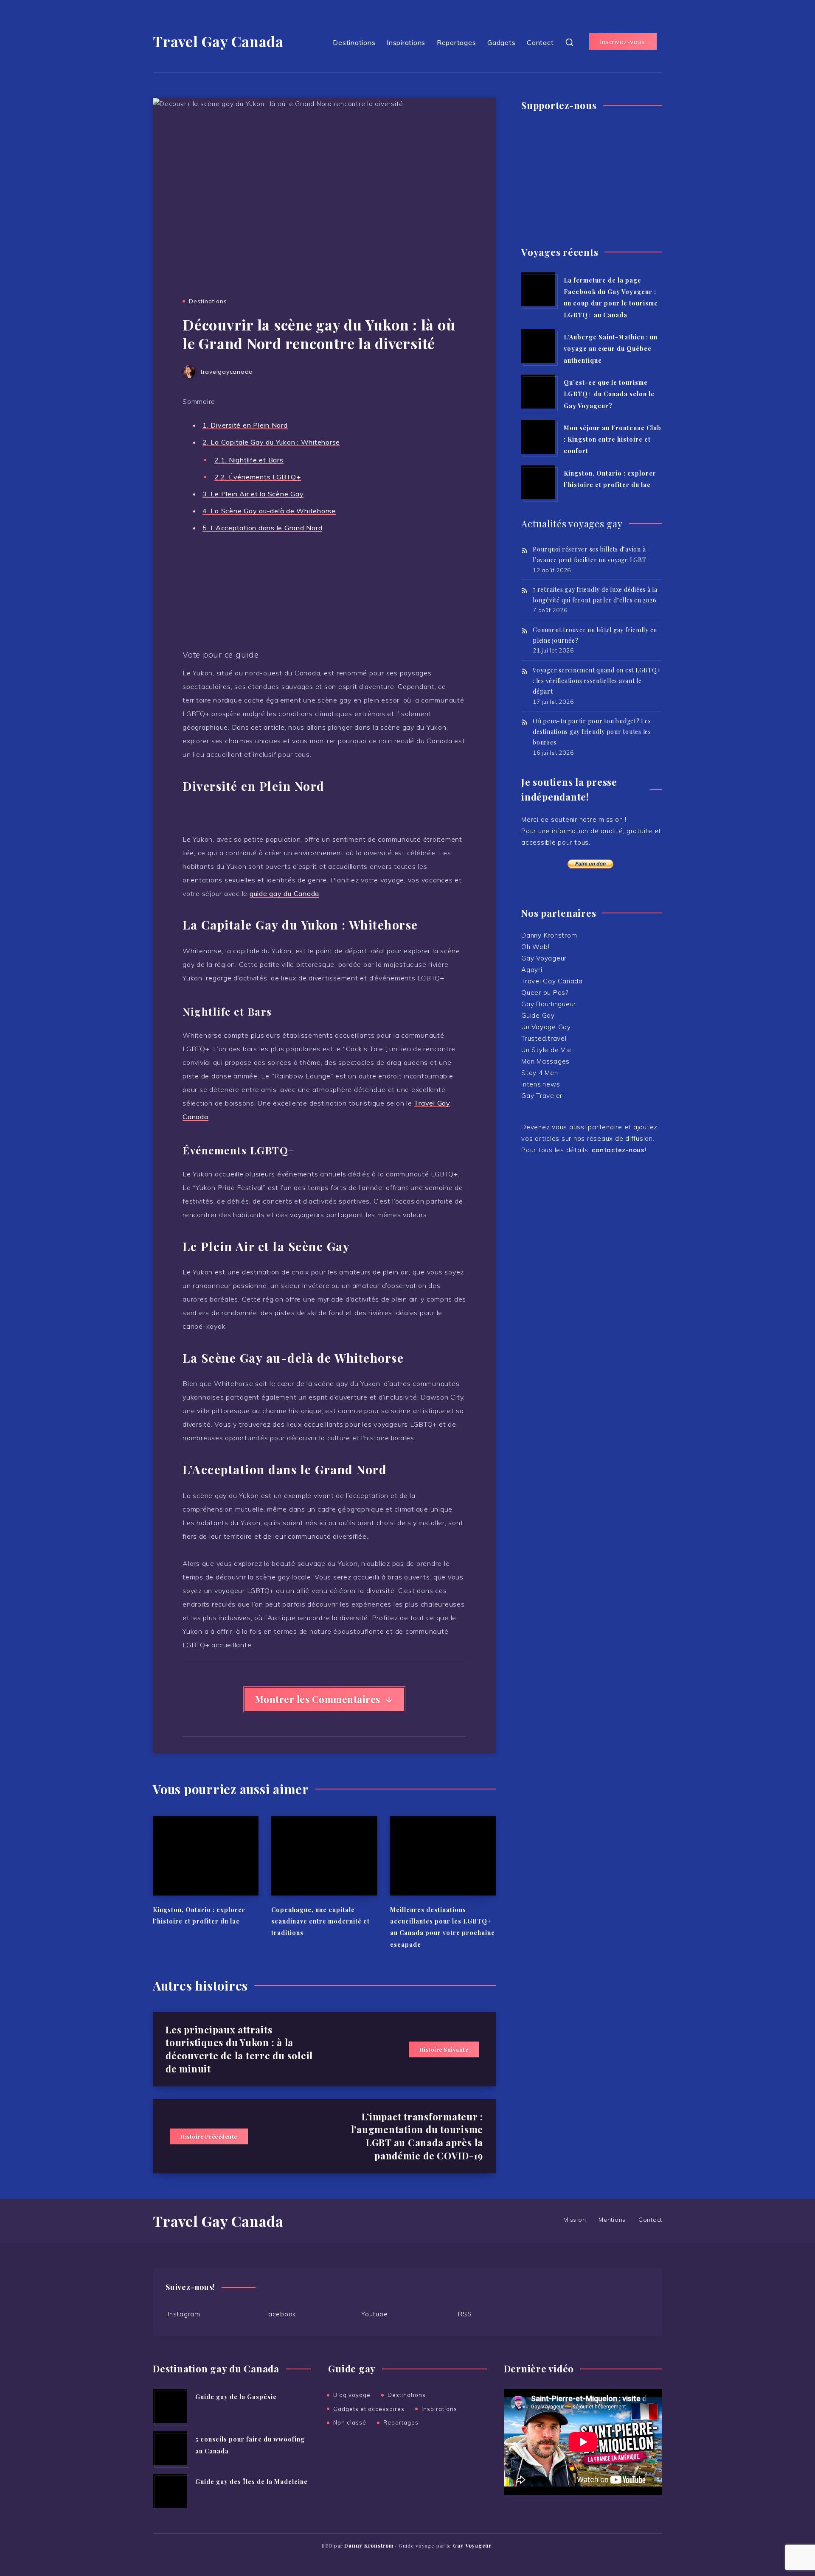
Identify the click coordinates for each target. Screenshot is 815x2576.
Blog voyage (352, 2395)
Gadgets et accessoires (369, 2409)
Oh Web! (535, 947)
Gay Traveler (542, 1096)
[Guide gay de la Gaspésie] (170, 2406)
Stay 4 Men (540, 1073)
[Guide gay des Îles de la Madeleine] (170, 2491)
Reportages (457, 42)
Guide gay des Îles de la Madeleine (252, 2482)
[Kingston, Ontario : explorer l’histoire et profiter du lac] (538, 482)
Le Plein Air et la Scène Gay (253, 494)
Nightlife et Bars (249, 460)
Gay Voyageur (544, 958)
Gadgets (501, 42)
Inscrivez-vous (622, 42)
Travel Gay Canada (218, 41)
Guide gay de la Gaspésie (236, 2397)
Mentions (612, 2220)
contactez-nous (618, 1150)
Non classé (350, 2422)
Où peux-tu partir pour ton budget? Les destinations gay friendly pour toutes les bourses (592, 732)
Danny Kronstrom (549, 935)
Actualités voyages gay (572, 524)
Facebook (280, 2314)
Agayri (532, 970)
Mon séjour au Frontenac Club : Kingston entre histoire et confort (613, 440)
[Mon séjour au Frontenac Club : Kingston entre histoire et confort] (538, 437)
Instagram (184, 2314)
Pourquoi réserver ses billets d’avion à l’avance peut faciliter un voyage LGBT (590, 554)
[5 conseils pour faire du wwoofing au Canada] (170, 2448)
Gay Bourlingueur (549, 1004)
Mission (575, 2220)
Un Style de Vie (546, 1050)
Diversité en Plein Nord (245, 425)
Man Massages (545, 1061)
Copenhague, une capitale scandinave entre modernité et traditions (320, 1921)
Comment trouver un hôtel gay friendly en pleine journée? (595, 635)
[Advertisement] (592, 175)
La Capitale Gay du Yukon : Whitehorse (271, 442)
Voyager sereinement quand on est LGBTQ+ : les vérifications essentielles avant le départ (597, 681)
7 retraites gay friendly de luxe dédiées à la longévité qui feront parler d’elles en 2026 (595, 595)
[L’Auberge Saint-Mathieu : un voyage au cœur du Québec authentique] (538, 346)
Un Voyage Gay (546, 1027)
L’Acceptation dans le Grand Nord (262, 528)
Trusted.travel (544, 1038)
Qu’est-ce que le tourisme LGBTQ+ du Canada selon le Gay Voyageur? (609, 394)
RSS (465, 2314)
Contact (540, 42)
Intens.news (541, 1084)
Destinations (354, 42)
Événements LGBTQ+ (258, 477)
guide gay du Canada (284, 893)
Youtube (374, 2314)
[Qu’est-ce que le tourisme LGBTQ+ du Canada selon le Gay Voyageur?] (538, 392)
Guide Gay (538, 1015)
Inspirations (406, 42)
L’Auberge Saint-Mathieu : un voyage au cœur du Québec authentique (611, 349)
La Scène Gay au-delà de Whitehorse (269, 511)
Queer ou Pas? (545, 993)
